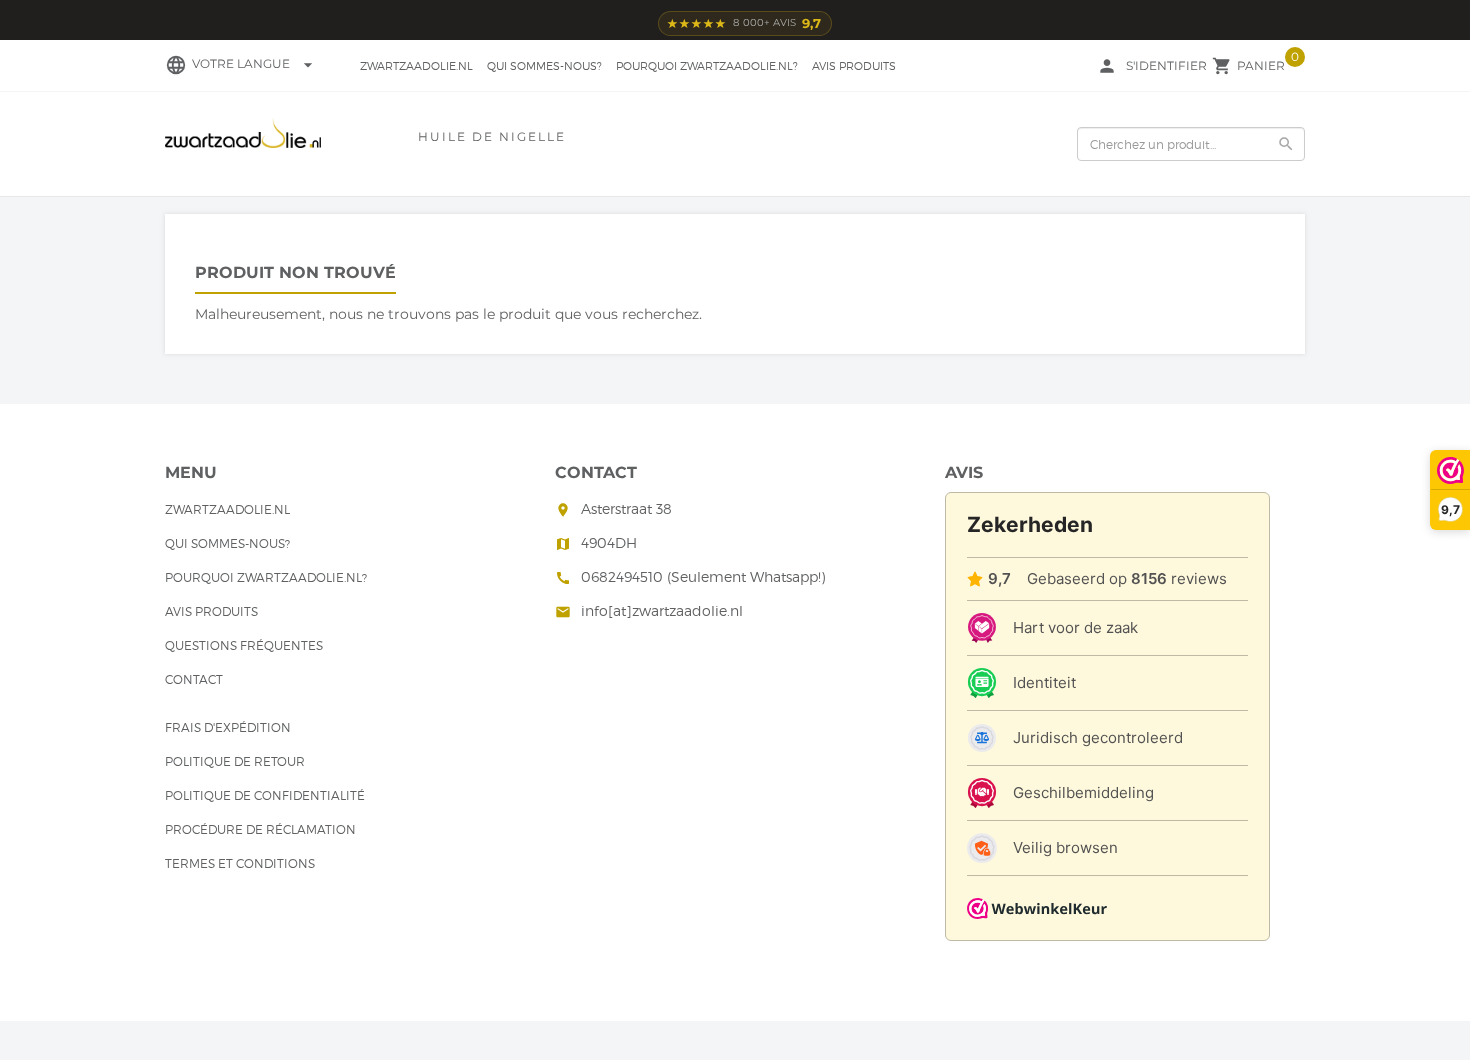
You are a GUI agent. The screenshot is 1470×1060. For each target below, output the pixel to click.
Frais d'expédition (228, 727)
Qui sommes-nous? (544, 66)
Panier (1261, 65)
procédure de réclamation (260, 829)
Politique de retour (235, 761)
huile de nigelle (492, 136)
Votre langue (255, 63)
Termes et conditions (240, 863)
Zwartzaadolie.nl (416, 66)
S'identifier (1166, 65)
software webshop (397, 991)
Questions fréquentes (244, 645)
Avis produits (854, 66)
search (1286, 144)
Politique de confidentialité (265, 795)
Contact (194, 679)
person (1107, 66)
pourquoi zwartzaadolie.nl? (707, 66)
